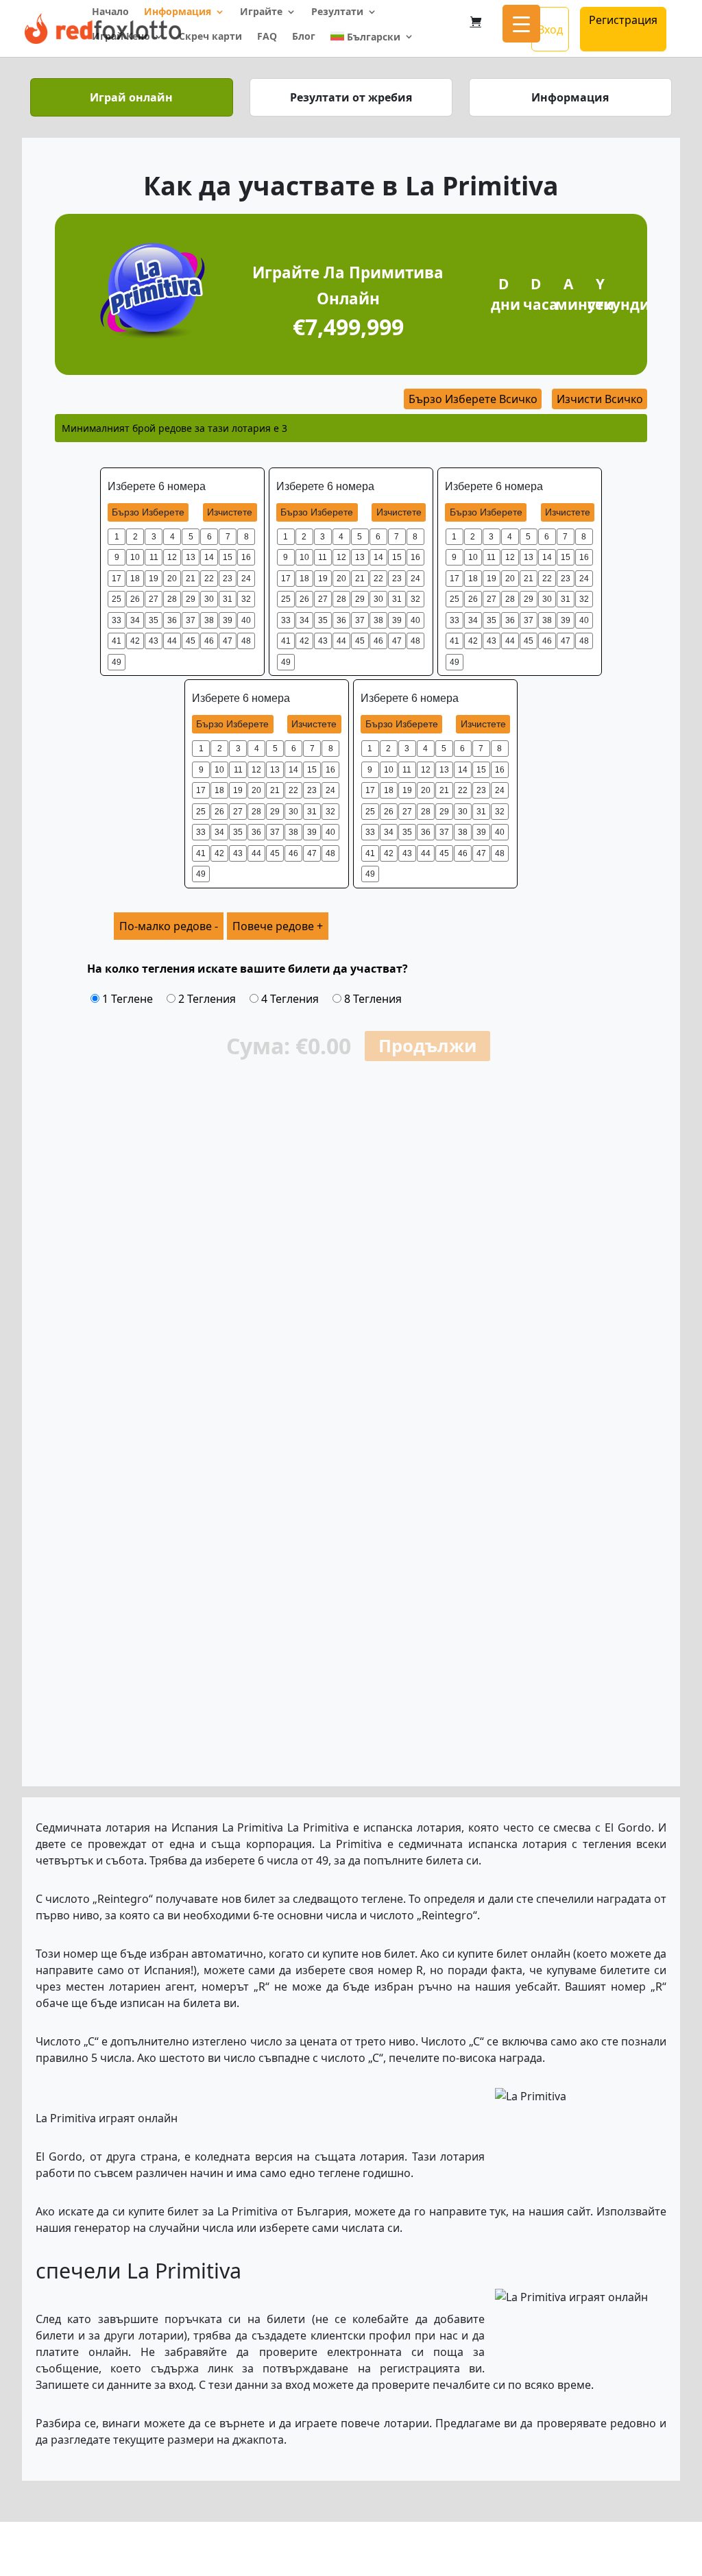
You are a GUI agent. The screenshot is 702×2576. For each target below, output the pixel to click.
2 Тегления (206, 999)
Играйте (261, 12)
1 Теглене (126, 999)
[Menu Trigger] (521, 24)
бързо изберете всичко (473, 399)
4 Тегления (289, 999)
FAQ (267, 37)
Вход (550, 29)
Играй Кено (121, 37)
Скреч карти (210, 37)
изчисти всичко (600, 399)
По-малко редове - (169, 926)
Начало (110, 12)
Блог (304, 37)
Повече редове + (278, 926)
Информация (178, 12)
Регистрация (623, 20)
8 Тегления (372, 999)
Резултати (337, 12)
